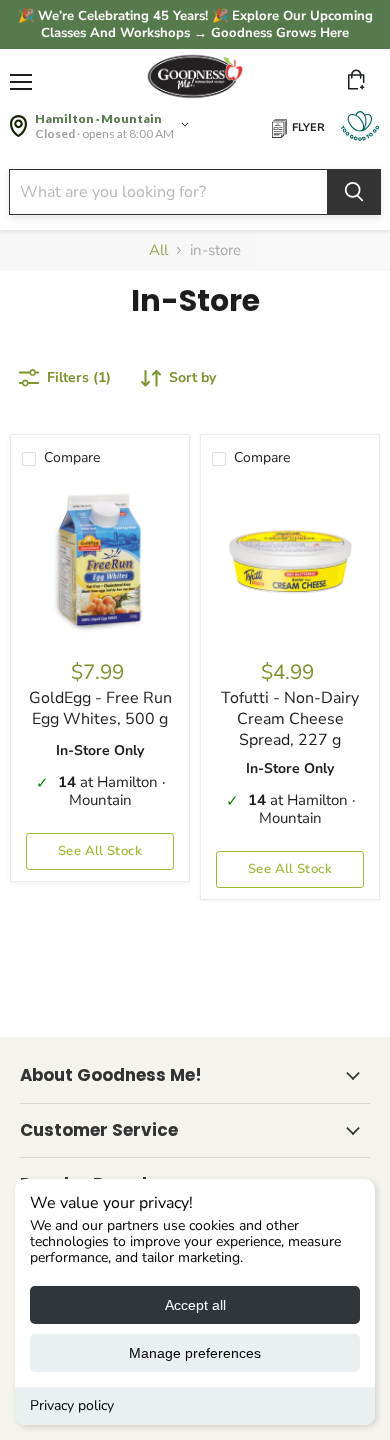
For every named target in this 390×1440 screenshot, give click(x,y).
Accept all (195, 1305)
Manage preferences (195, 1353)
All (158, 250)
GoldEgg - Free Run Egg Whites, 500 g (100, 708)
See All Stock (100, 851)
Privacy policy (72, 1405)
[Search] (354, 192)
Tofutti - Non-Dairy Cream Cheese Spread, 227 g (290, 719)
